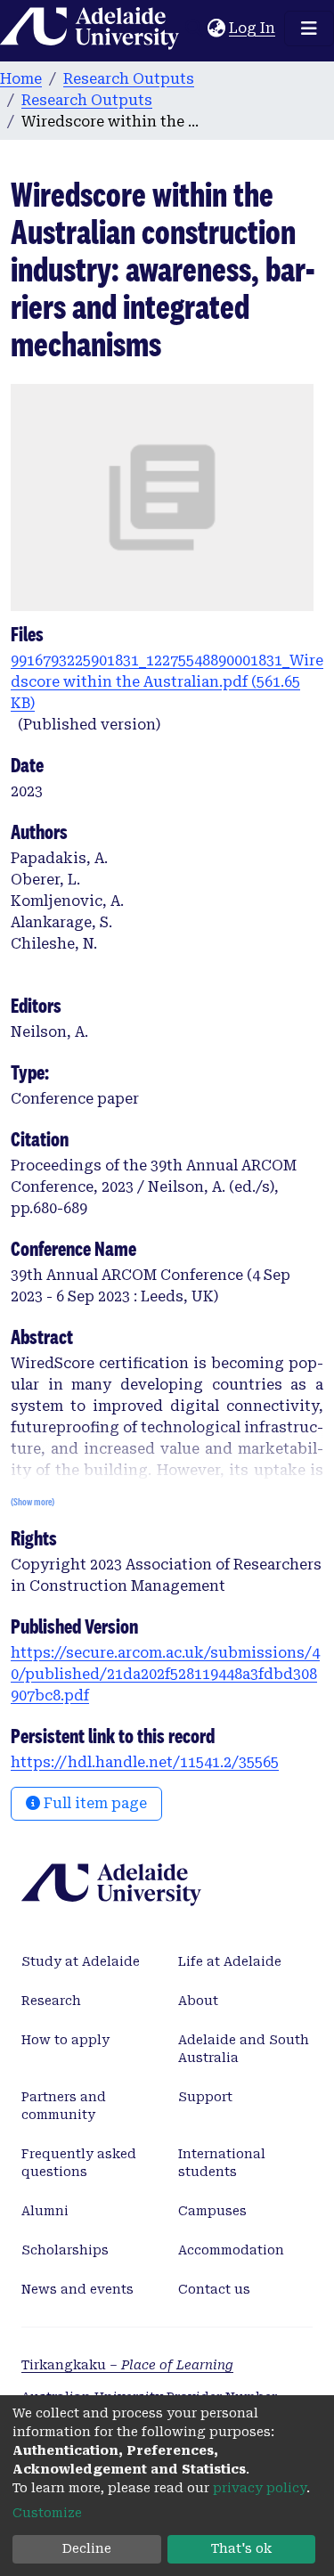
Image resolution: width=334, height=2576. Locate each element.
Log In (253, 28)
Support (205, 2097)
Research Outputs (129, 79)
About (198, 2001)
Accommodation (231, 2250)
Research (51, 2001)
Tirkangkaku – (127, 2365)
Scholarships (65, 2250)
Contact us (214, 2289)
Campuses (212, 2211)
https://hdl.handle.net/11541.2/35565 (145, 1762)
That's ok (241, 2548)
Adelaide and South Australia (244, 2049)
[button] (216, 29)
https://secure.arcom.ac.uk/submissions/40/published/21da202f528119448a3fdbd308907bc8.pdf (165, 1674)
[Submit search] (194, 29)
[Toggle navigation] (309, 29)
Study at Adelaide (81, 1961)
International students (222, 2163)
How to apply (65, 2040)
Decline (87, 2548)
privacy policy (260, 2488)
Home (21, 79)
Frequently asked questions (79, 2163)
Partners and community (64, 2106)
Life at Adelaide (230, 1961)
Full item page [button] (94, 1803)
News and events (77, 2289)
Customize (47, 2513)
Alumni (45, 2211)
